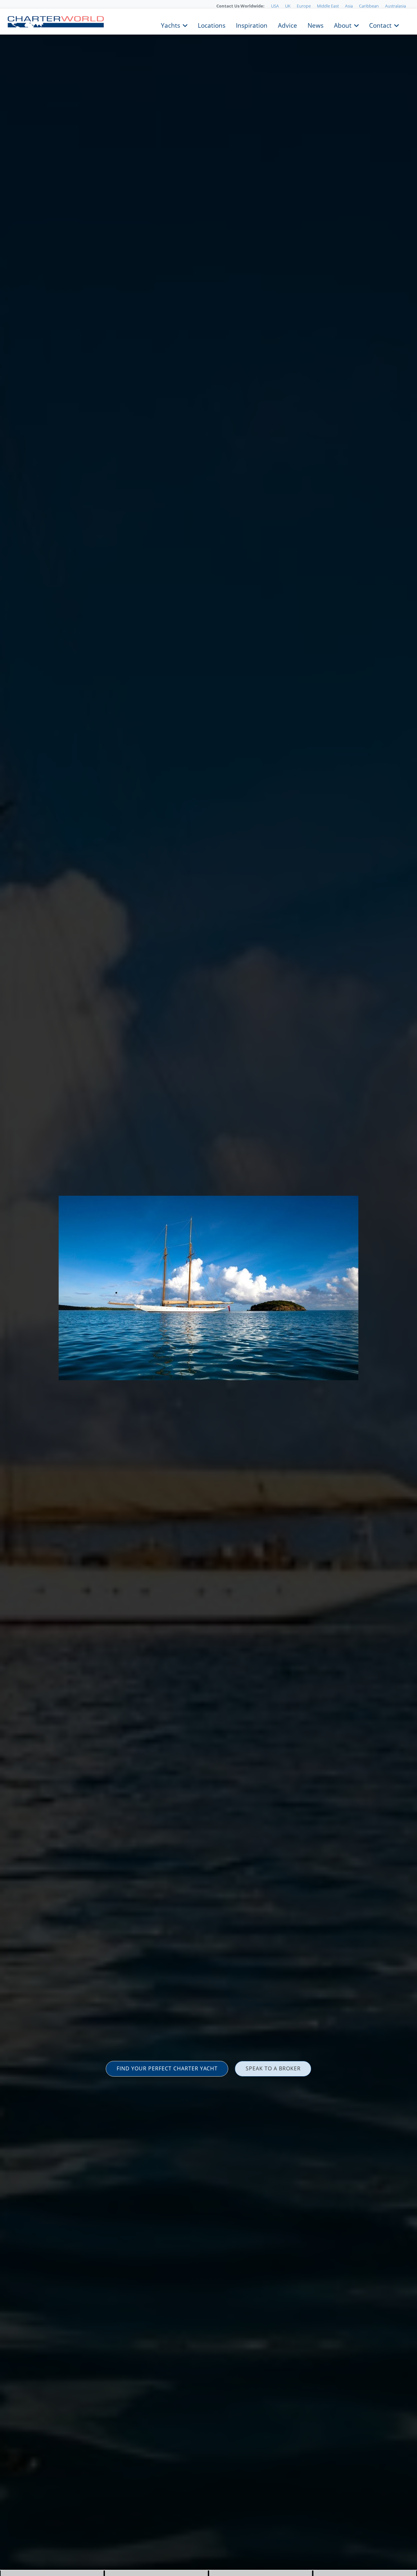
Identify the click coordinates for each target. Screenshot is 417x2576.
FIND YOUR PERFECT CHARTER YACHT (167, 2068)
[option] (208, 1288)
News (316, 25)
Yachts (171, 25)
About (343, 25)
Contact (380, 25)
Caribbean (369, 6)
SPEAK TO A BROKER (273, 2068)
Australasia (395, 6)
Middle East (328, 6)
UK (288, 6)
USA (275, 6)
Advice (288, 25)
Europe (304, 6)
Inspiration (252, 25)
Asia (349, 6)
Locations (212, 25)
